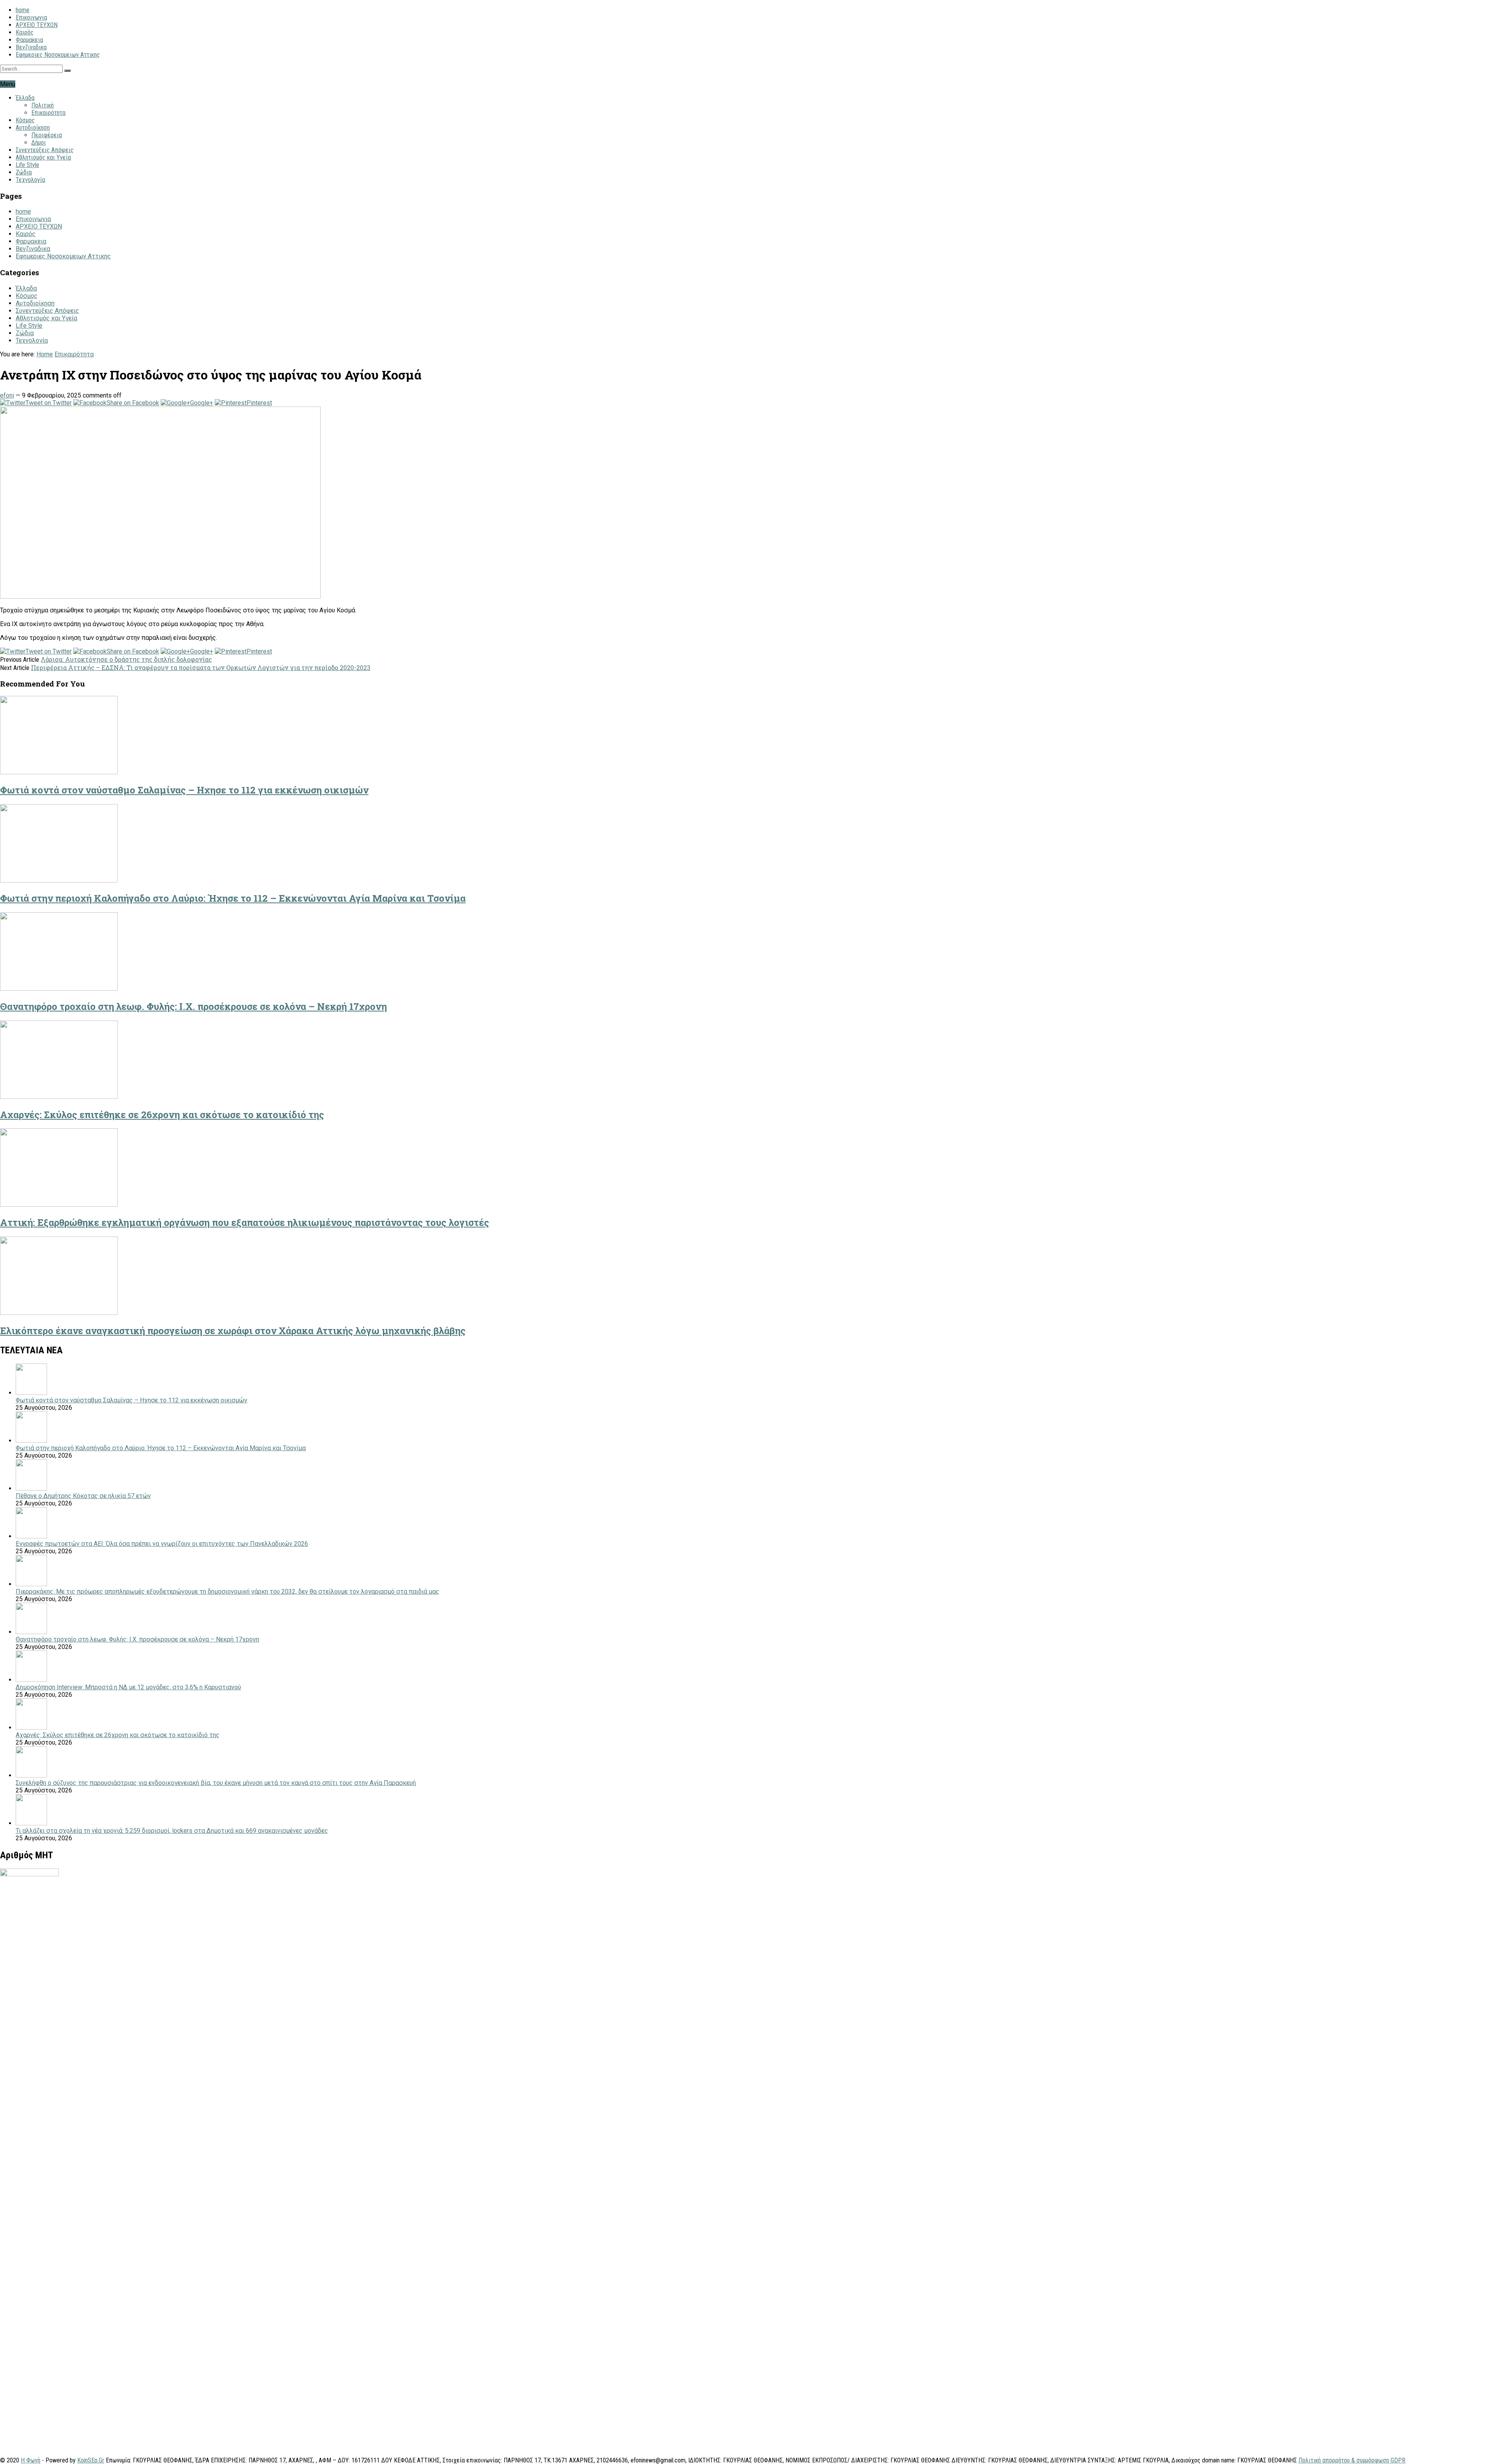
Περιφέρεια (47, 135)
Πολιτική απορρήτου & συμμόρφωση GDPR (1352, 2460)
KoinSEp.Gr (91, 2460)
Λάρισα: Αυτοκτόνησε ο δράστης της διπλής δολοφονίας (126, 659)
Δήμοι (39, 143)
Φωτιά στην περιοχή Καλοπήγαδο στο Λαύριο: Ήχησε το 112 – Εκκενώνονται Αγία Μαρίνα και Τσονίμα (233, 898)
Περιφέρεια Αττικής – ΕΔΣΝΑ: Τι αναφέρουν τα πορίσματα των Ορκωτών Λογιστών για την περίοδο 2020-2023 (201, 667)
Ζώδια (24, 172)
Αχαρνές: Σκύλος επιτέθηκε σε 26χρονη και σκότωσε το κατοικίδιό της (162, 1115)
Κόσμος (25, 120)
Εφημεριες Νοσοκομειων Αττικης (58, 55)
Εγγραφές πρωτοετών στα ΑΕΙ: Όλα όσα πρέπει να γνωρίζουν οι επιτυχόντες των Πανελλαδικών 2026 (162, 1544)
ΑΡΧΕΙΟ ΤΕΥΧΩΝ (37, 25)
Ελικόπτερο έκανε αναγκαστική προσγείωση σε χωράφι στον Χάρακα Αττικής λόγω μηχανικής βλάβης (233, 1331)
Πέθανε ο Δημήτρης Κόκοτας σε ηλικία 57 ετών (83, 1496)
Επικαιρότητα (48, 113)
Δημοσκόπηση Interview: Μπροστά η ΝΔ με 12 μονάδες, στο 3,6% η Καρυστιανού (128, 1687)
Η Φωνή (31, 2460)
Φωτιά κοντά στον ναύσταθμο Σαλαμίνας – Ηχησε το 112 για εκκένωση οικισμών (184, 790)
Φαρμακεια (29, 40)
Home (45, 354)
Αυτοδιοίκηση (33, 128)
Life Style (27, 165)
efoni (7, 395)
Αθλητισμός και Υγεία (43, 157)
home (23, 10)
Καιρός (25, 32)
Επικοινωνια (31, 17)
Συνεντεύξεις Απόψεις (45, 150)
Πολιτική (43, 105)
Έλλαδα (25, 98)
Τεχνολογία (30, 180)
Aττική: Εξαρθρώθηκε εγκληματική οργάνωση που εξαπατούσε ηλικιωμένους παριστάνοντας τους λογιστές (245, 1222)
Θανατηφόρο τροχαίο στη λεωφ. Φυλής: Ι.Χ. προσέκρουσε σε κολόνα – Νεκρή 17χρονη (193, 1006)
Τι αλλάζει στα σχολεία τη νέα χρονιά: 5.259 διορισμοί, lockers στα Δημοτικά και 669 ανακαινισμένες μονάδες (172, 1831)
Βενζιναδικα (31, 47)
